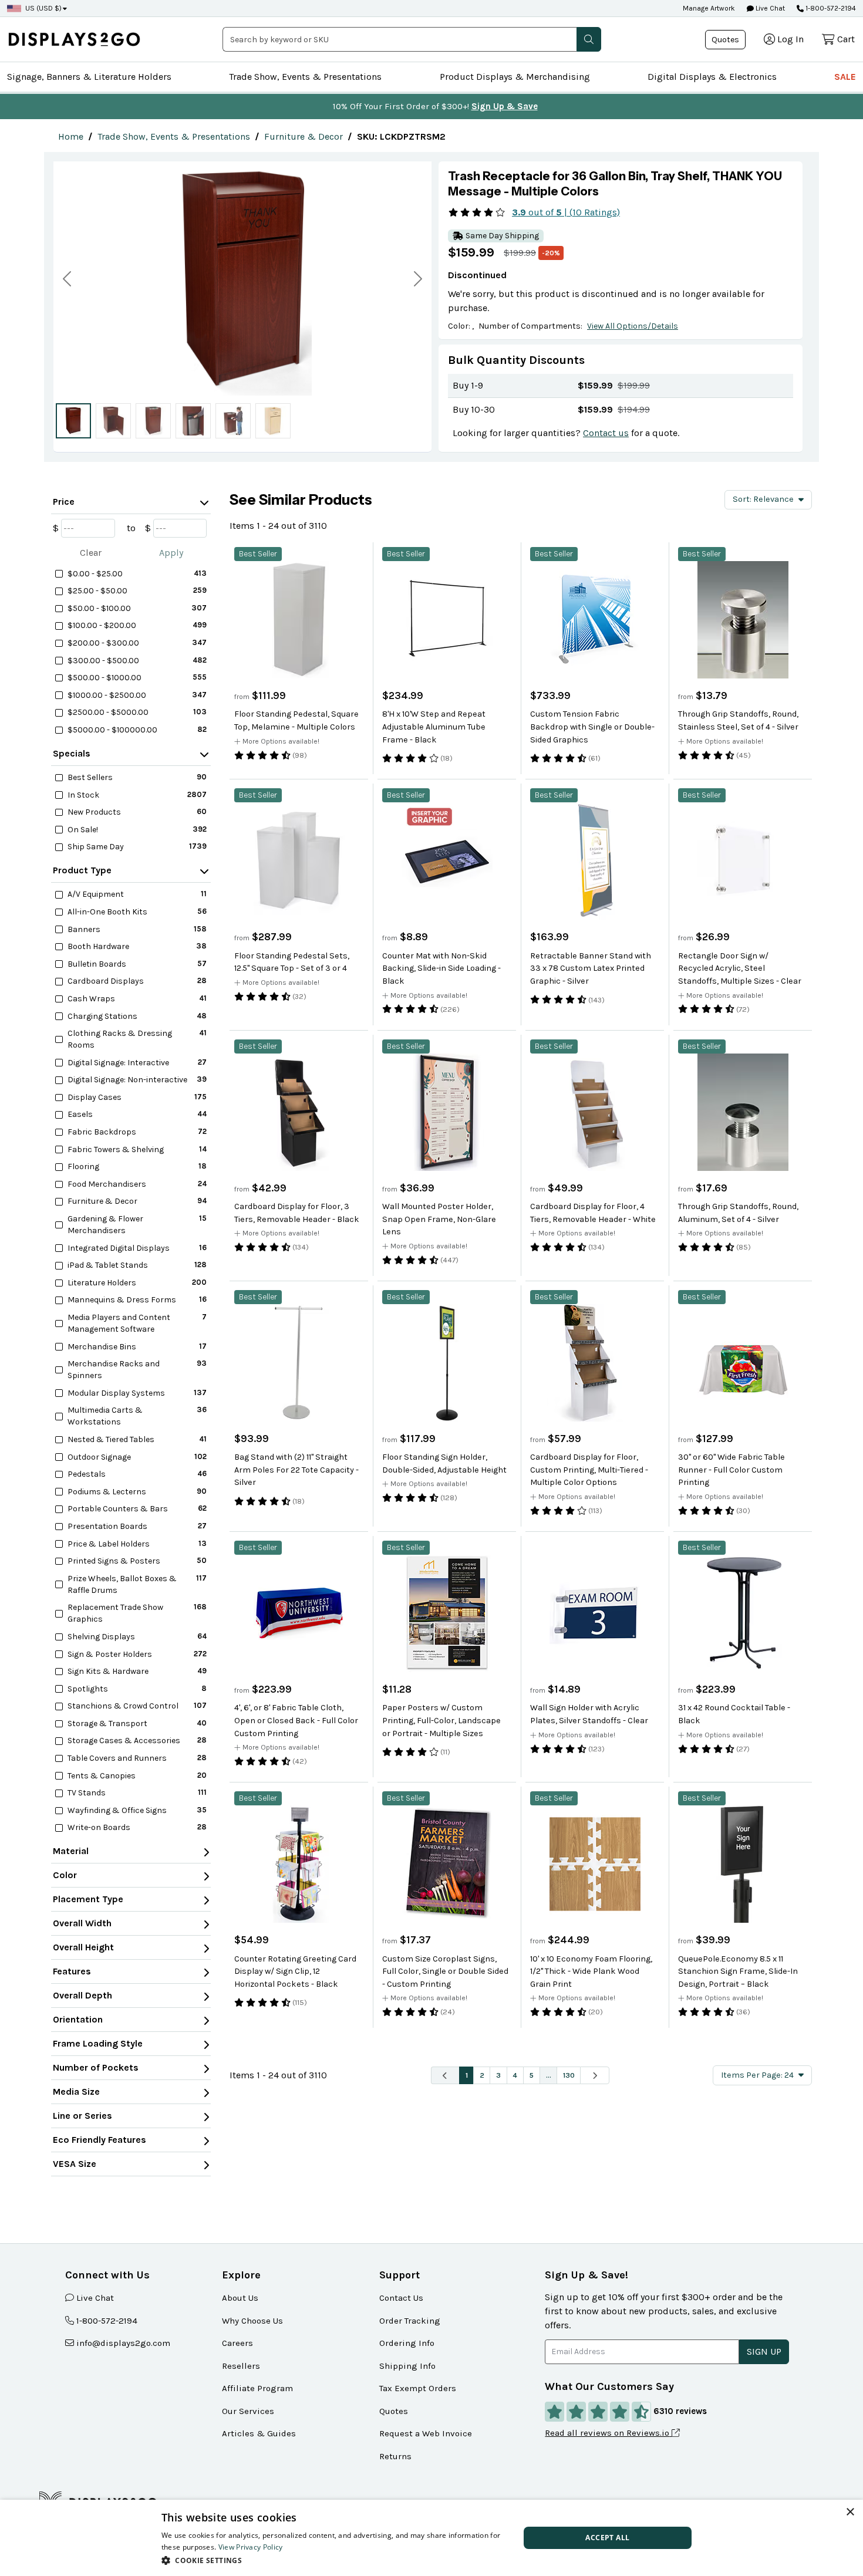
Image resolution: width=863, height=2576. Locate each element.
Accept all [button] (607, 2538)
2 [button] (482, 2075)
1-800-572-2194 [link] (107, 2321)
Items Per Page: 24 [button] (757, 2075)
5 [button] (531, 2075)
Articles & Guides (259, 2433)
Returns (395, 2456)
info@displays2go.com (123, 2343)
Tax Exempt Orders (418, 2388)
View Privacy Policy (251, 2547)
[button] (589, 39)
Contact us (606, 433)
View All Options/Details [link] (633, 326)
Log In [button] (790, 39)
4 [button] (515, 2075)
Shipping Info (407, 2366)
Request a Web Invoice (426, 2433)
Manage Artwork (709, 8)
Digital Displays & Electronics (712, 77)
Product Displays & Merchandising (515, 77)
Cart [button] (846, 39)
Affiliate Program (257, 2388)
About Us (240, 2298)
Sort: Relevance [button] (763, 499)
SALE (845, 77)
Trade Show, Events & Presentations (305, 77)
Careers (237, 2343)
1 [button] (467, 2075)
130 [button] (569, 2075)
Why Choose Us (252, 2321)
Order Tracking (410, 2321)
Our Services (248, 2411)
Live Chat (769, 8)
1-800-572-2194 (831, 8)
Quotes (725, 40)
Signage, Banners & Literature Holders (89, 77)
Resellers (241, 2366)
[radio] (73, 421)
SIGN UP (764, 2352)
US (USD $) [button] (43, 8)
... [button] (549, 2075)
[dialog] (431, 2538)
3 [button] (498, 2075)
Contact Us (401, 2298)
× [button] (850, 2512)
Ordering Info (407, 2343)
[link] (71, 136)
